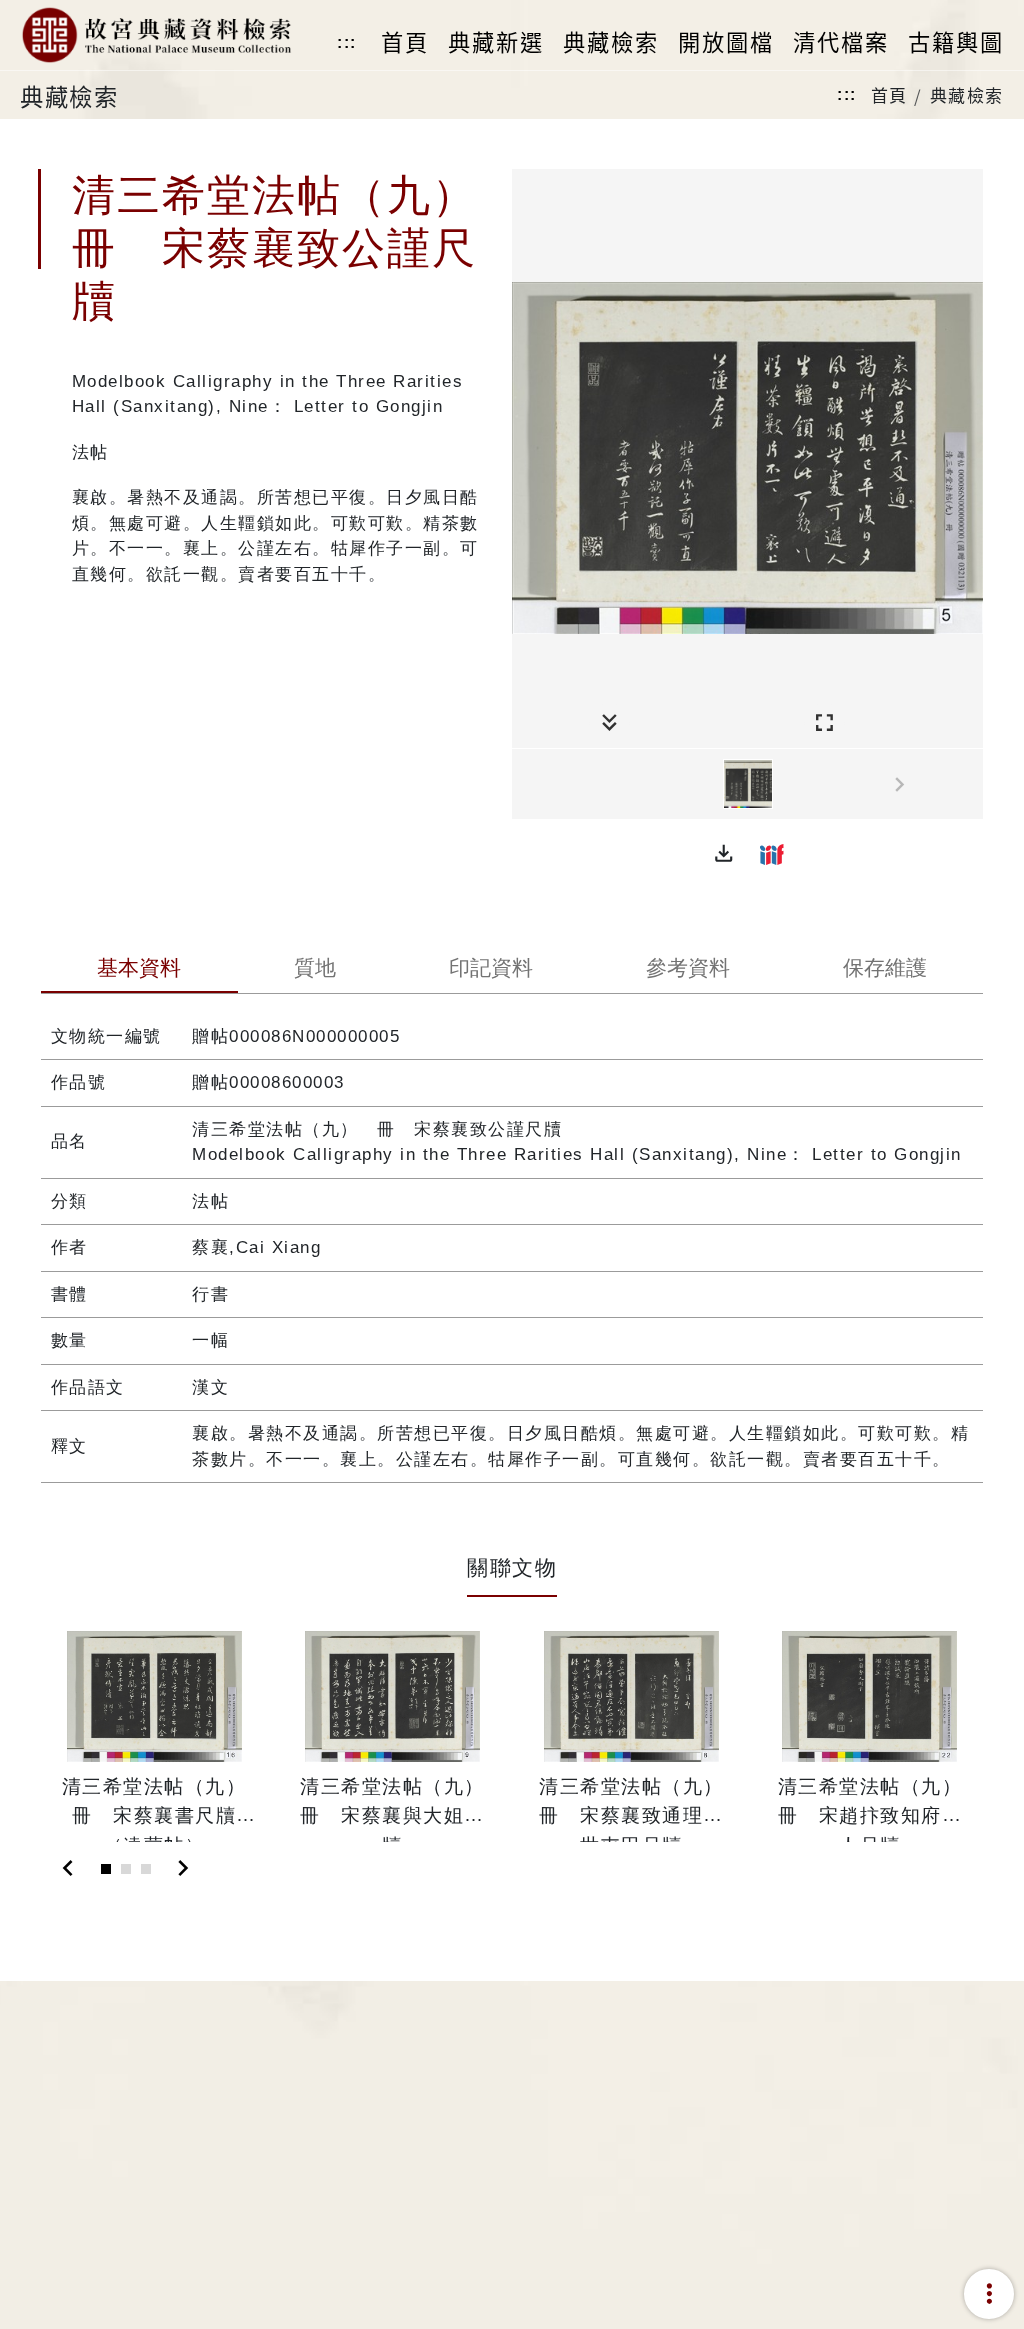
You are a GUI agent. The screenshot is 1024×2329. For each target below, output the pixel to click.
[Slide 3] (146, 1869)
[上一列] (527, 785)
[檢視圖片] (748, 784)
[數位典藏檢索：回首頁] (155, 35)
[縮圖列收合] (609, 723)
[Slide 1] (106, 1869)
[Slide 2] (126, 1869)
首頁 (889, 94)
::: (347, 42)
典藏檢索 (967, 94)
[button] (724, 854)
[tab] (139, 970)
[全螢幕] (824, 723)
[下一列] (968, 785)
